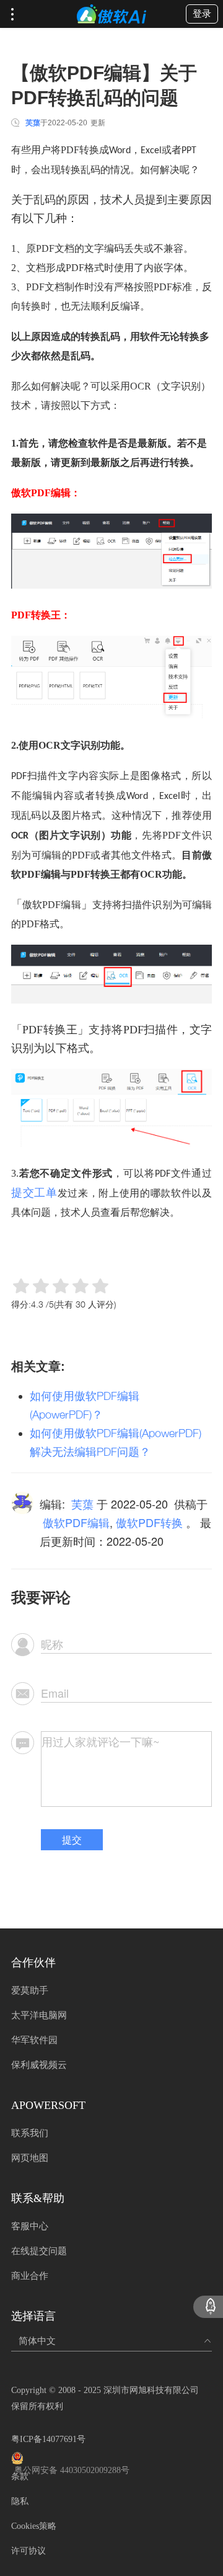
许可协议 (28, 2551)
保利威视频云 (39, 2065)
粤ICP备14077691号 (48, 2439)
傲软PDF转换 (149, 1522)
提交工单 (34, 1192)
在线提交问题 (39, 2251)
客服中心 (30, 2226)
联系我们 (30, 2133)
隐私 (20, 2501)
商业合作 (30, 2276)
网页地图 (30, 2158)
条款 (20, 2476)
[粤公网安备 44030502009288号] (111, 2458)
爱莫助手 (30, 1990)
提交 (72, 1839)
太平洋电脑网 (39, 2015)
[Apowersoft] (111, 14)
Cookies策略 (34, 2526)
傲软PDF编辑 (76, 1522)
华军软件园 (34, 2040)
